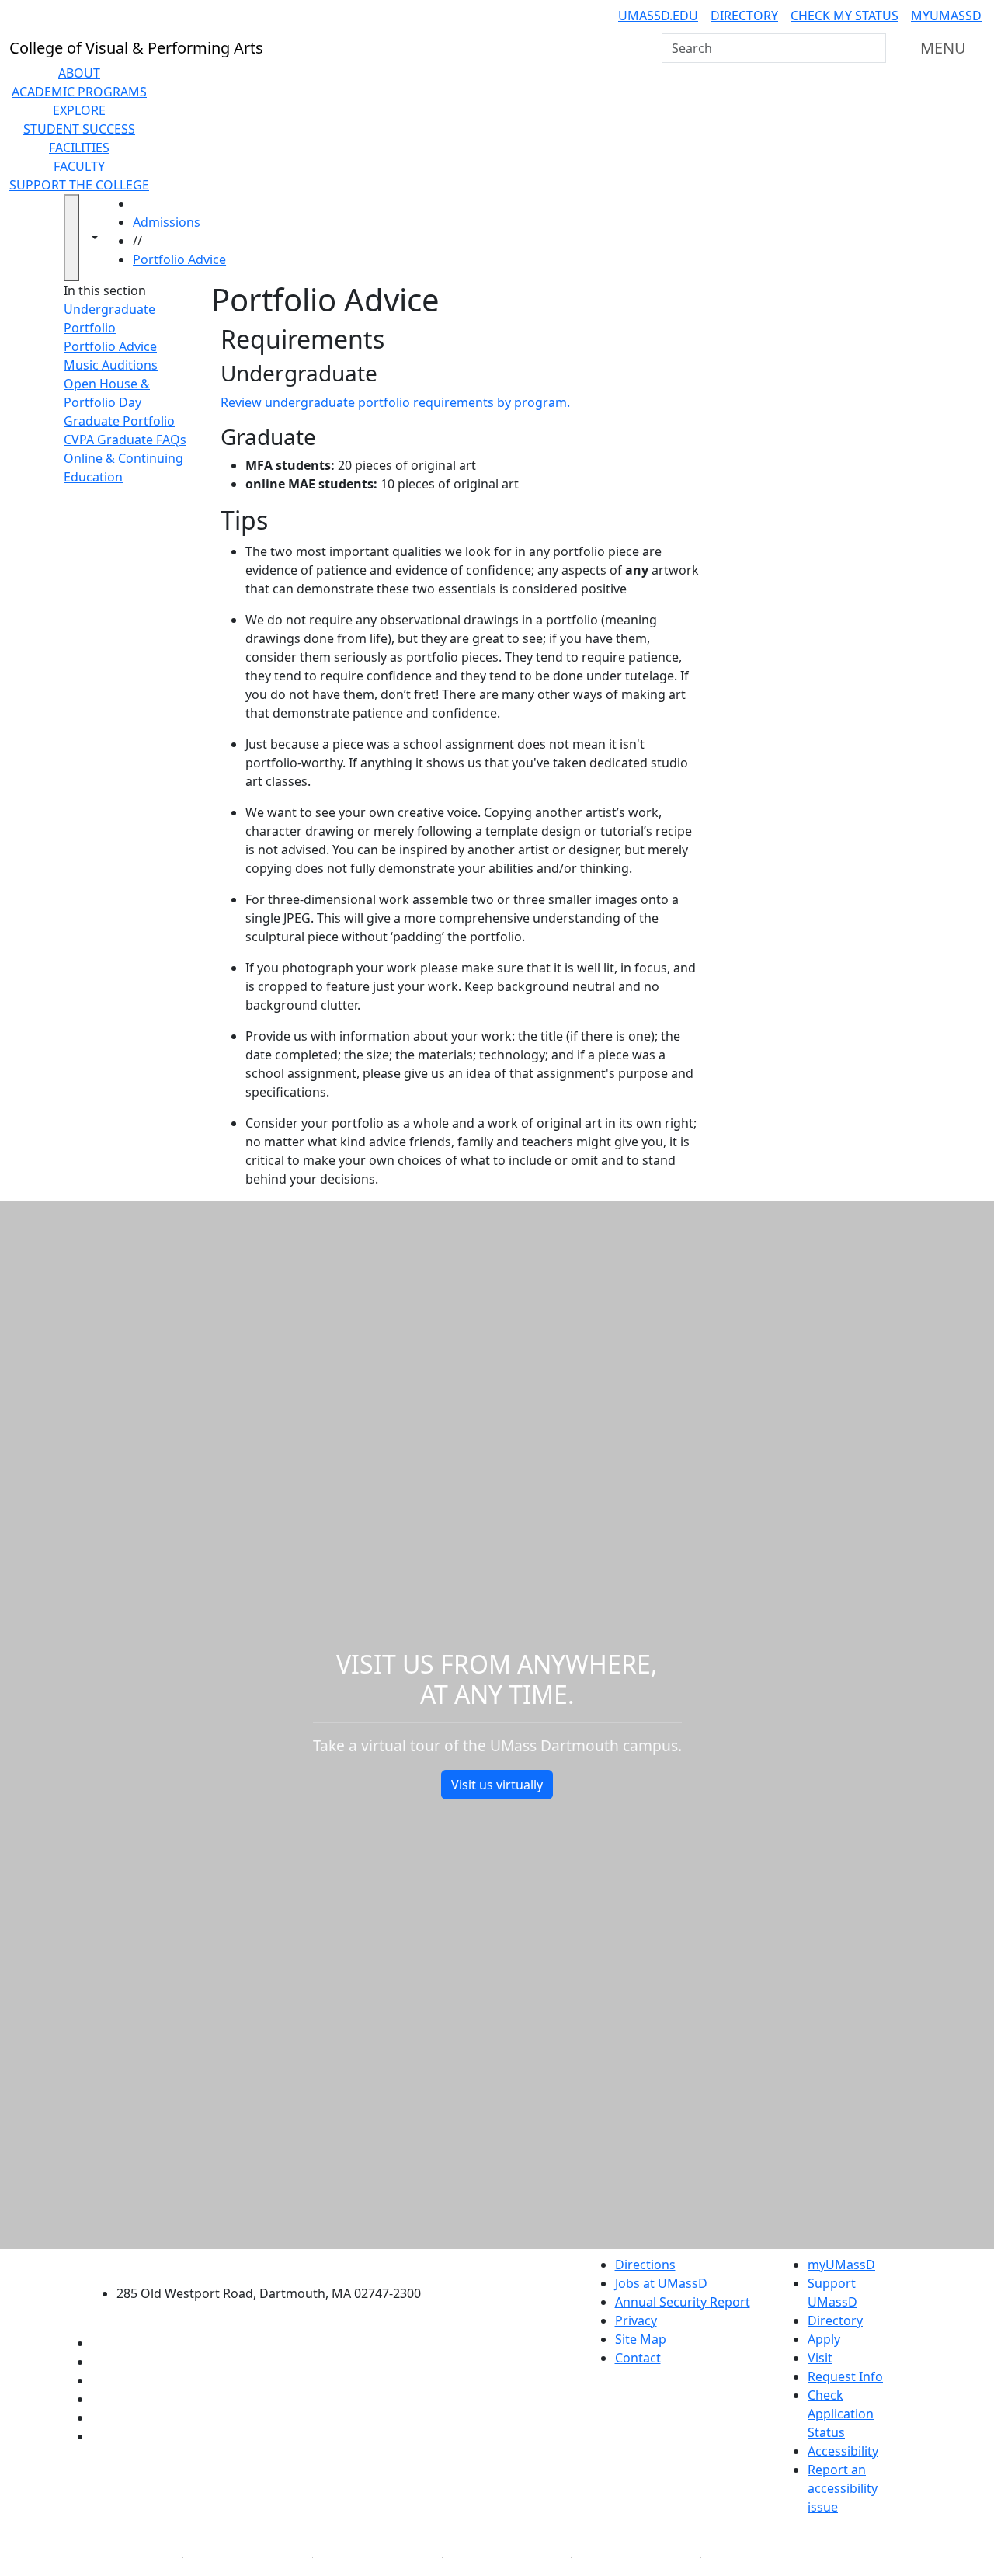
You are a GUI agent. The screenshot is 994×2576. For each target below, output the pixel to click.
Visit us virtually (497, 1785)
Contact (638, 2358)
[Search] (873, 48)
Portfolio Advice (179, 259)
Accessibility (843, 2451)
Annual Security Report (683, 2302)
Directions (645, 2265)
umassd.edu (658, 16)
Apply (824, 2339)
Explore (79, 110)
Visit (820, 2358)
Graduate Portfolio (119, 421)
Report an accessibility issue (843, 2488)
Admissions (167, 222)
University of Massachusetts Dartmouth (278, 2263)
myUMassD (946, 16)
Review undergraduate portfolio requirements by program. (395, 402)
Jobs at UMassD (661, 2283)
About (79, 73)
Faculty (79, 166)
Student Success (79, 129)
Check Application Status (841, 2414)
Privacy (636, 2320)
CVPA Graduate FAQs (125, 440)
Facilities (79, 148)
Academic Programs (79, 92)
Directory (744, 16)
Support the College (79, 185)
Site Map (641, 2339)
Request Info (845, 2376)
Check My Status (845, 16)
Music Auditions (111, 365)
